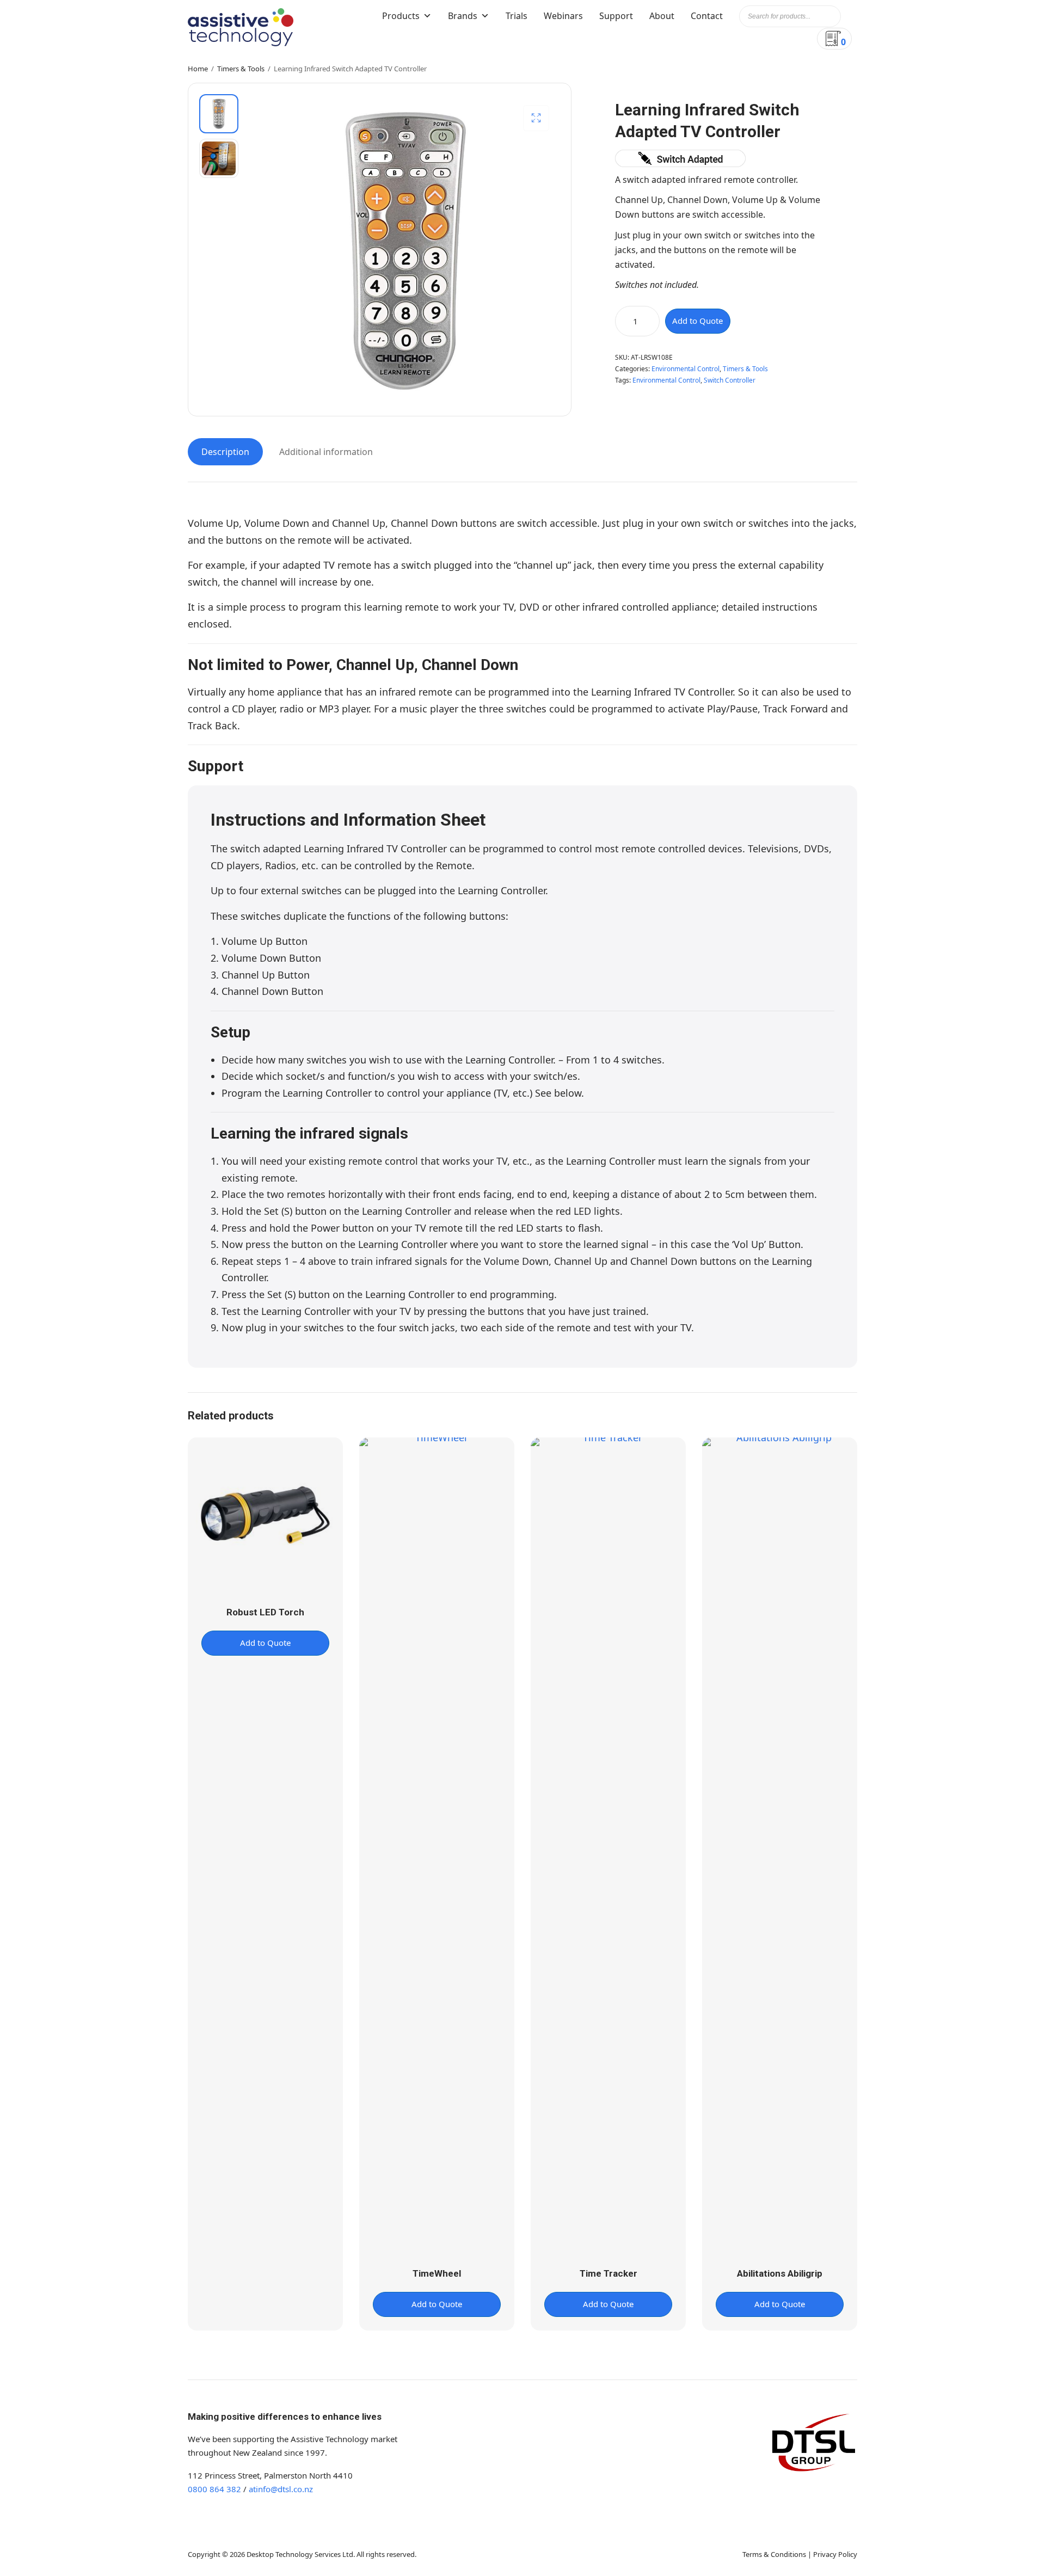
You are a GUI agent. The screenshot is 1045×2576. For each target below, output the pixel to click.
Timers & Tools (241, 69)
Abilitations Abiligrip (780, 2273)
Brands (463, 16)
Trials (517, 16)
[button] (536, 118)
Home (198, 69)
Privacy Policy (835, 2554)
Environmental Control (686, 369)
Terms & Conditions (774, 2554)
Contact (707, 16)
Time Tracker (608, 2273)
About (662, 16)
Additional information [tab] (326, 452)
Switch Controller (730, 380)
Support (616, 16)
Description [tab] (225, 452)
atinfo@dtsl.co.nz (281, 2489)
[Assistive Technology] (241, 27)
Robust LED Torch (265, 1612)
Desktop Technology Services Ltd (300, 2554)
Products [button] (401, 16)
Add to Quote (697, 321)
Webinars (563, 16)
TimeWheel (437, 2273)
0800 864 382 (214, 2489)
